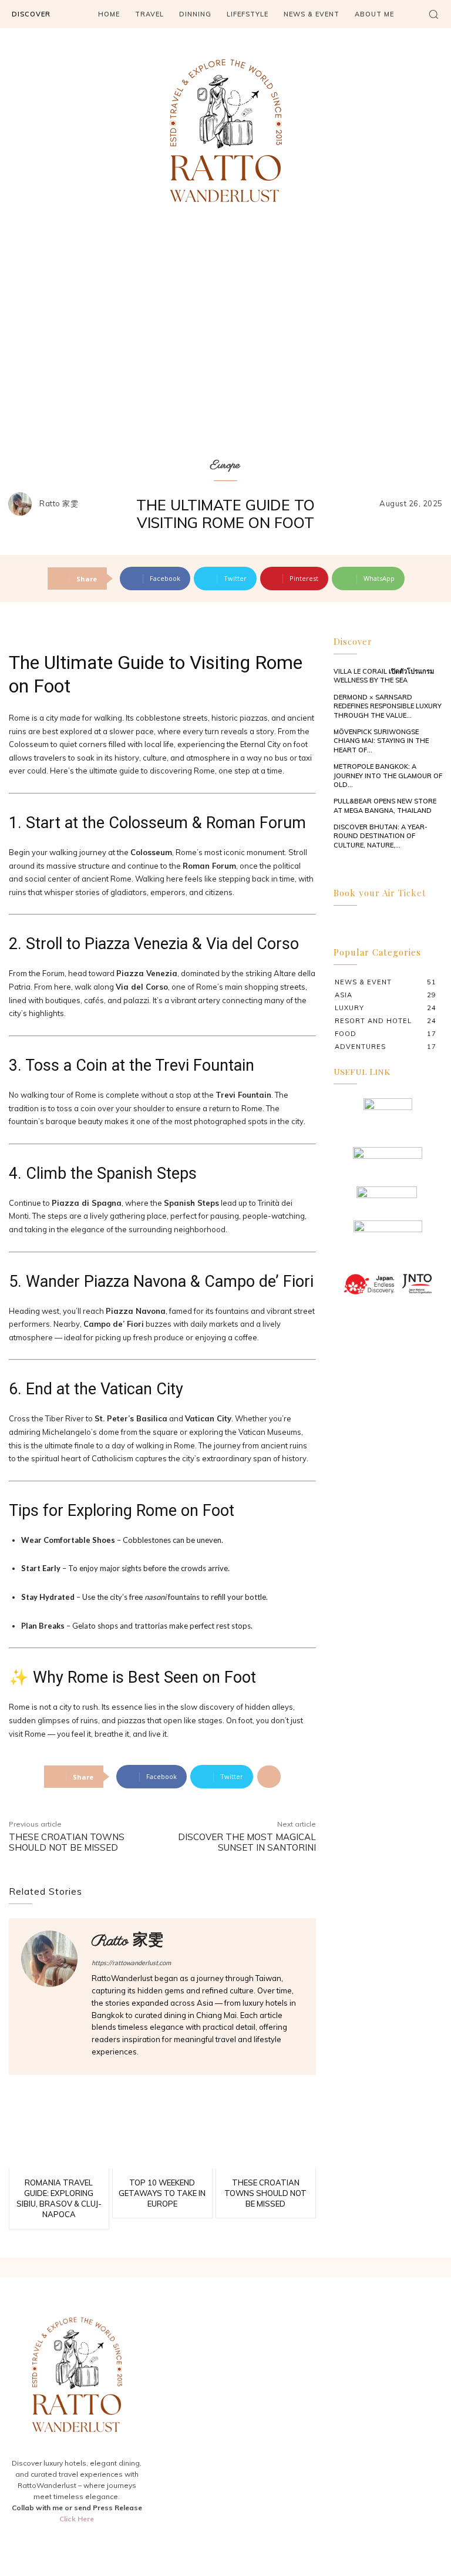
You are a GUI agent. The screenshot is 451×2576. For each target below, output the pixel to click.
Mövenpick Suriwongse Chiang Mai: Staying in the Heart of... (381, 741)
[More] (269, 1777)
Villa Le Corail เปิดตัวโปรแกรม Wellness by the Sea (384, 676)
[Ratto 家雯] (23, 504)
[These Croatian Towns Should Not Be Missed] (266, 2136)
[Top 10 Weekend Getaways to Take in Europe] (162, 2136)
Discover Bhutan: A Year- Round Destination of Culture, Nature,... (381, 836)
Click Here (77, 2519)
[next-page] (359, 863)
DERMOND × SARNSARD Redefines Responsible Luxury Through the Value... (388, 706)
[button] (433, 14)
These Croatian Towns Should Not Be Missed (67, 1842)
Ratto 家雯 (59, 504)
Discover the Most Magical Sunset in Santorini (247, 1842)
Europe (225, 465)
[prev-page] (341, 863)
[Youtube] (105, 2545)
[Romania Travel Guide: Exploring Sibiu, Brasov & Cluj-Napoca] (59, 2136)
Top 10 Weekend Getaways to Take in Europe (162, 2193)
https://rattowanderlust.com (131, 1963)
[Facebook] (49, 2545)
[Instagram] (77, 2545)
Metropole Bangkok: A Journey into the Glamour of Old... (388, 776)
